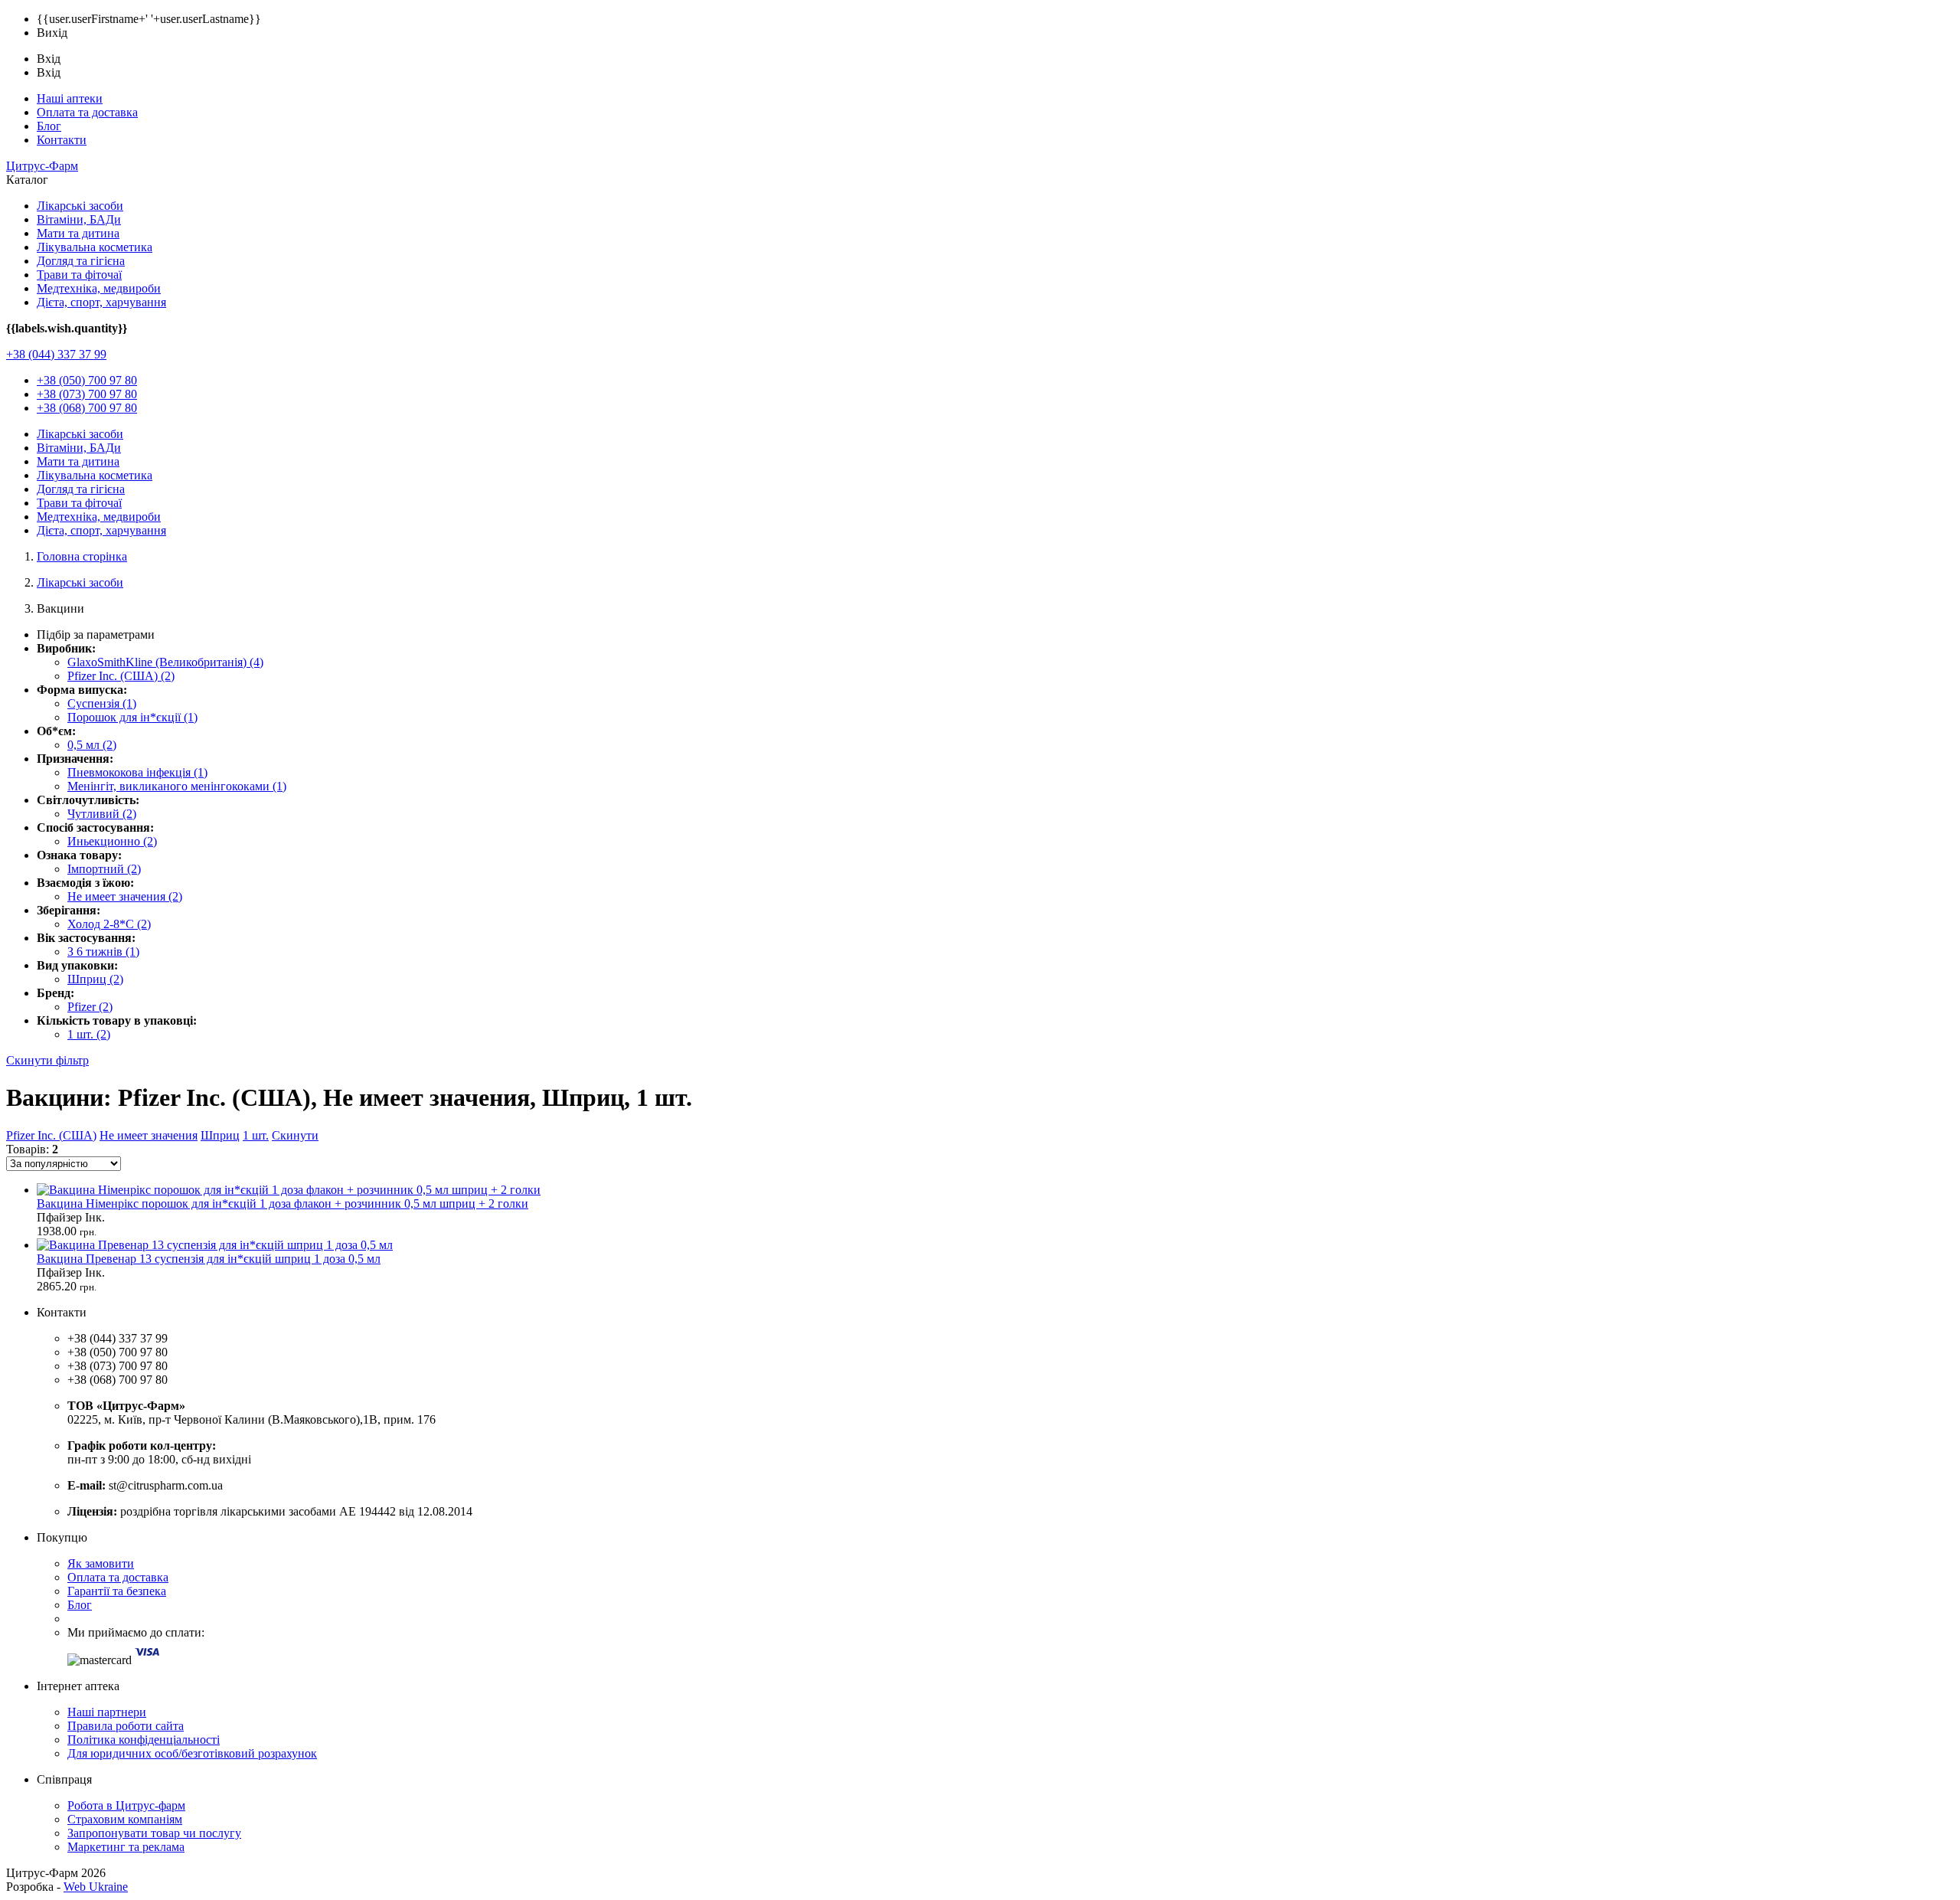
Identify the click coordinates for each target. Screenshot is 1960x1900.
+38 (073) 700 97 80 (87, 394)
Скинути (295, 1135)
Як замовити (101, 1563)
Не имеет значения (149, 1135)
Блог (49, 126)
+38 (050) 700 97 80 (87, 380)
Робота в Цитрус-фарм (126, 1805)
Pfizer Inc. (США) (51, 1135)
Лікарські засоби (80, 206)
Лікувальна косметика (95, 247)
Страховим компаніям (125, 1819)
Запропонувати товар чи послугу (154, 1833)
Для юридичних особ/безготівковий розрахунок (192, 1753)
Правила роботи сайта (126, 1726)
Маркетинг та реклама (126, 1847)
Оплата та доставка (87, 112)
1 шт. (256, 1135)
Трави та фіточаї (79, 275)
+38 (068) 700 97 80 (87, 408)
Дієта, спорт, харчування (101, 302)
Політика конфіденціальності (144, 1740)
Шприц (220, 1135)
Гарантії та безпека (117, 1591)
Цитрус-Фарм (42, 166)
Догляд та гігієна (81, 261)
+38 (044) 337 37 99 (56, 354)
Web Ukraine (96, 1887)
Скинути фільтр (47, 1060)
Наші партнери (107, 1712)
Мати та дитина (78, 233)
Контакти (62, 140)
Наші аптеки (70, 98)
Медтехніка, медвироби (99, 288)
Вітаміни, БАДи (79, 219)
